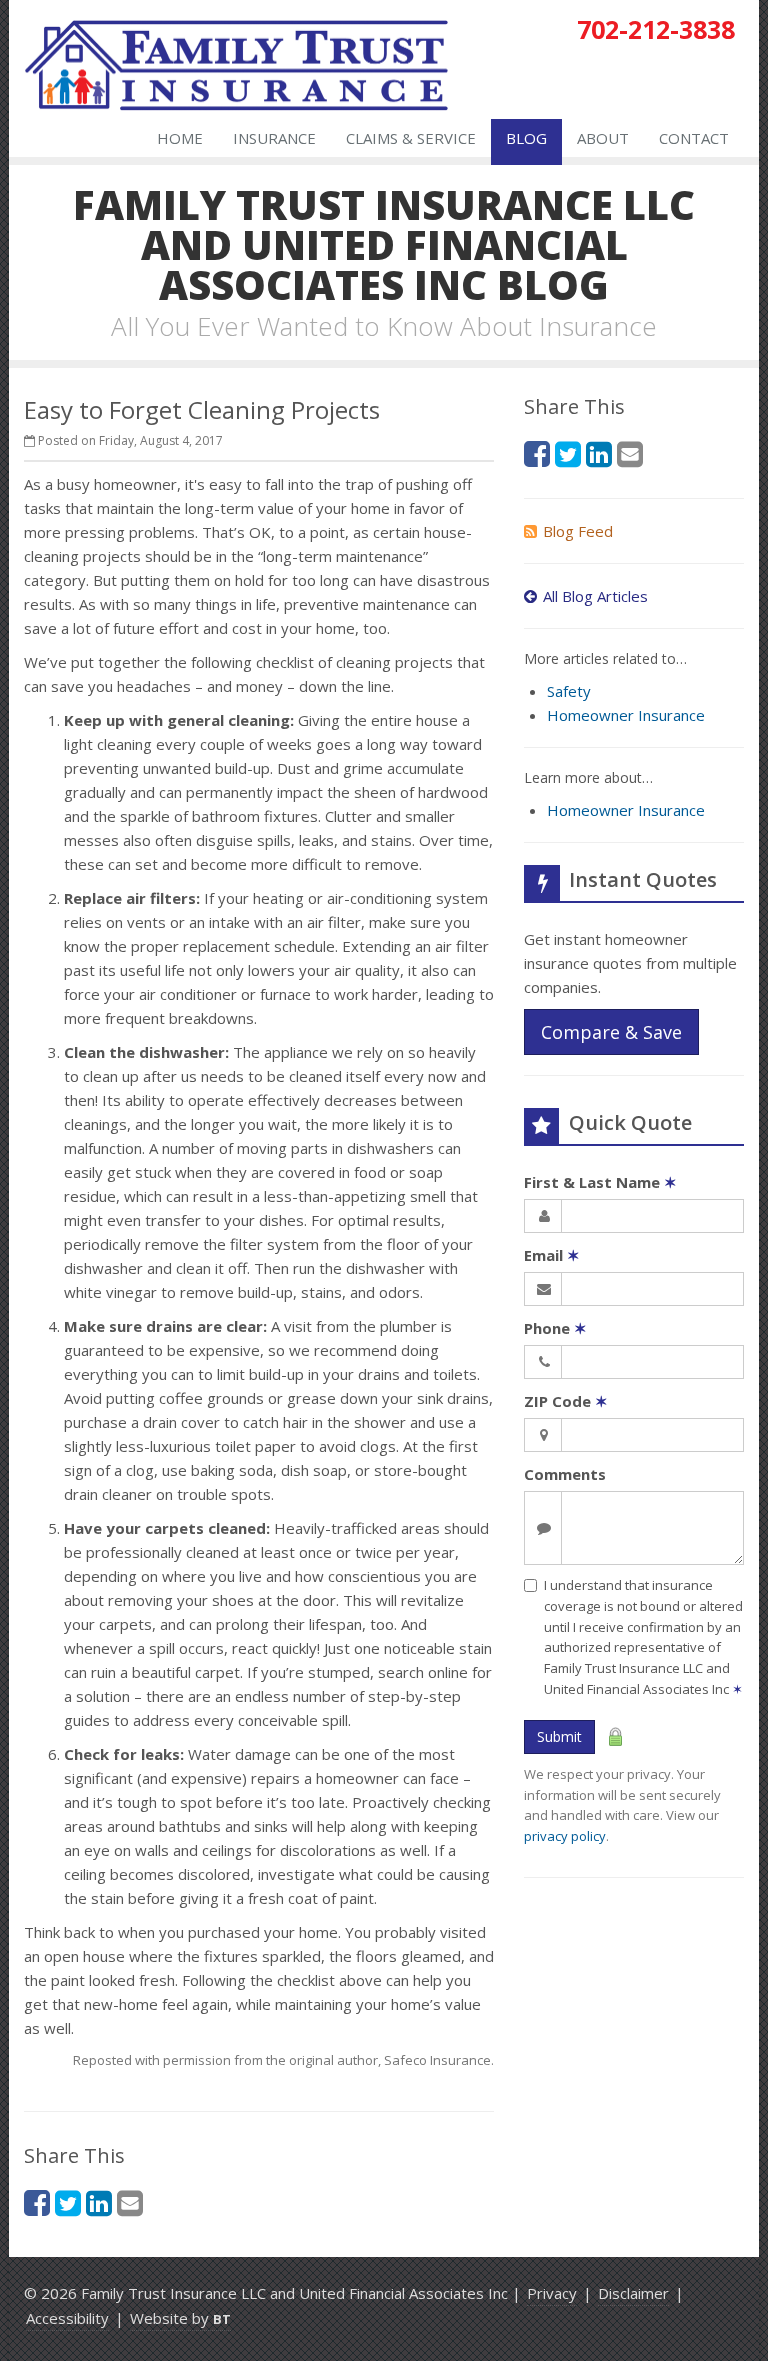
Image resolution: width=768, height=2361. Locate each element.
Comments (565, 1474)
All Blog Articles (595, 596)
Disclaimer (633, 2293)
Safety (569, 691)
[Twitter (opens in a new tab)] (68, 2202)
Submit (559, 1736)
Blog (526, 138)
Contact (694, 138)
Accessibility (67, 2318)
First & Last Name (600, 1182)
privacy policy (565, 1836)
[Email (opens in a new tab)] (130, 2202)
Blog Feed (578, 531)
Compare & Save (611, 1032)
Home (180, 138)
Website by (180, 2318)
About (603, 138)
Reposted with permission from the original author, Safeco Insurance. (283, 2060)
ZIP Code (566, 1401)
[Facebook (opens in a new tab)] (37, 2202)
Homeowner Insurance (626, 715)
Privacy (552, 2293)
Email (552, 1255)
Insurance (274, 138)
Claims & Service (411, 138)
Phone (555, 1328)
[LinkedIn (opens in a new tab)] (99, 2202)
